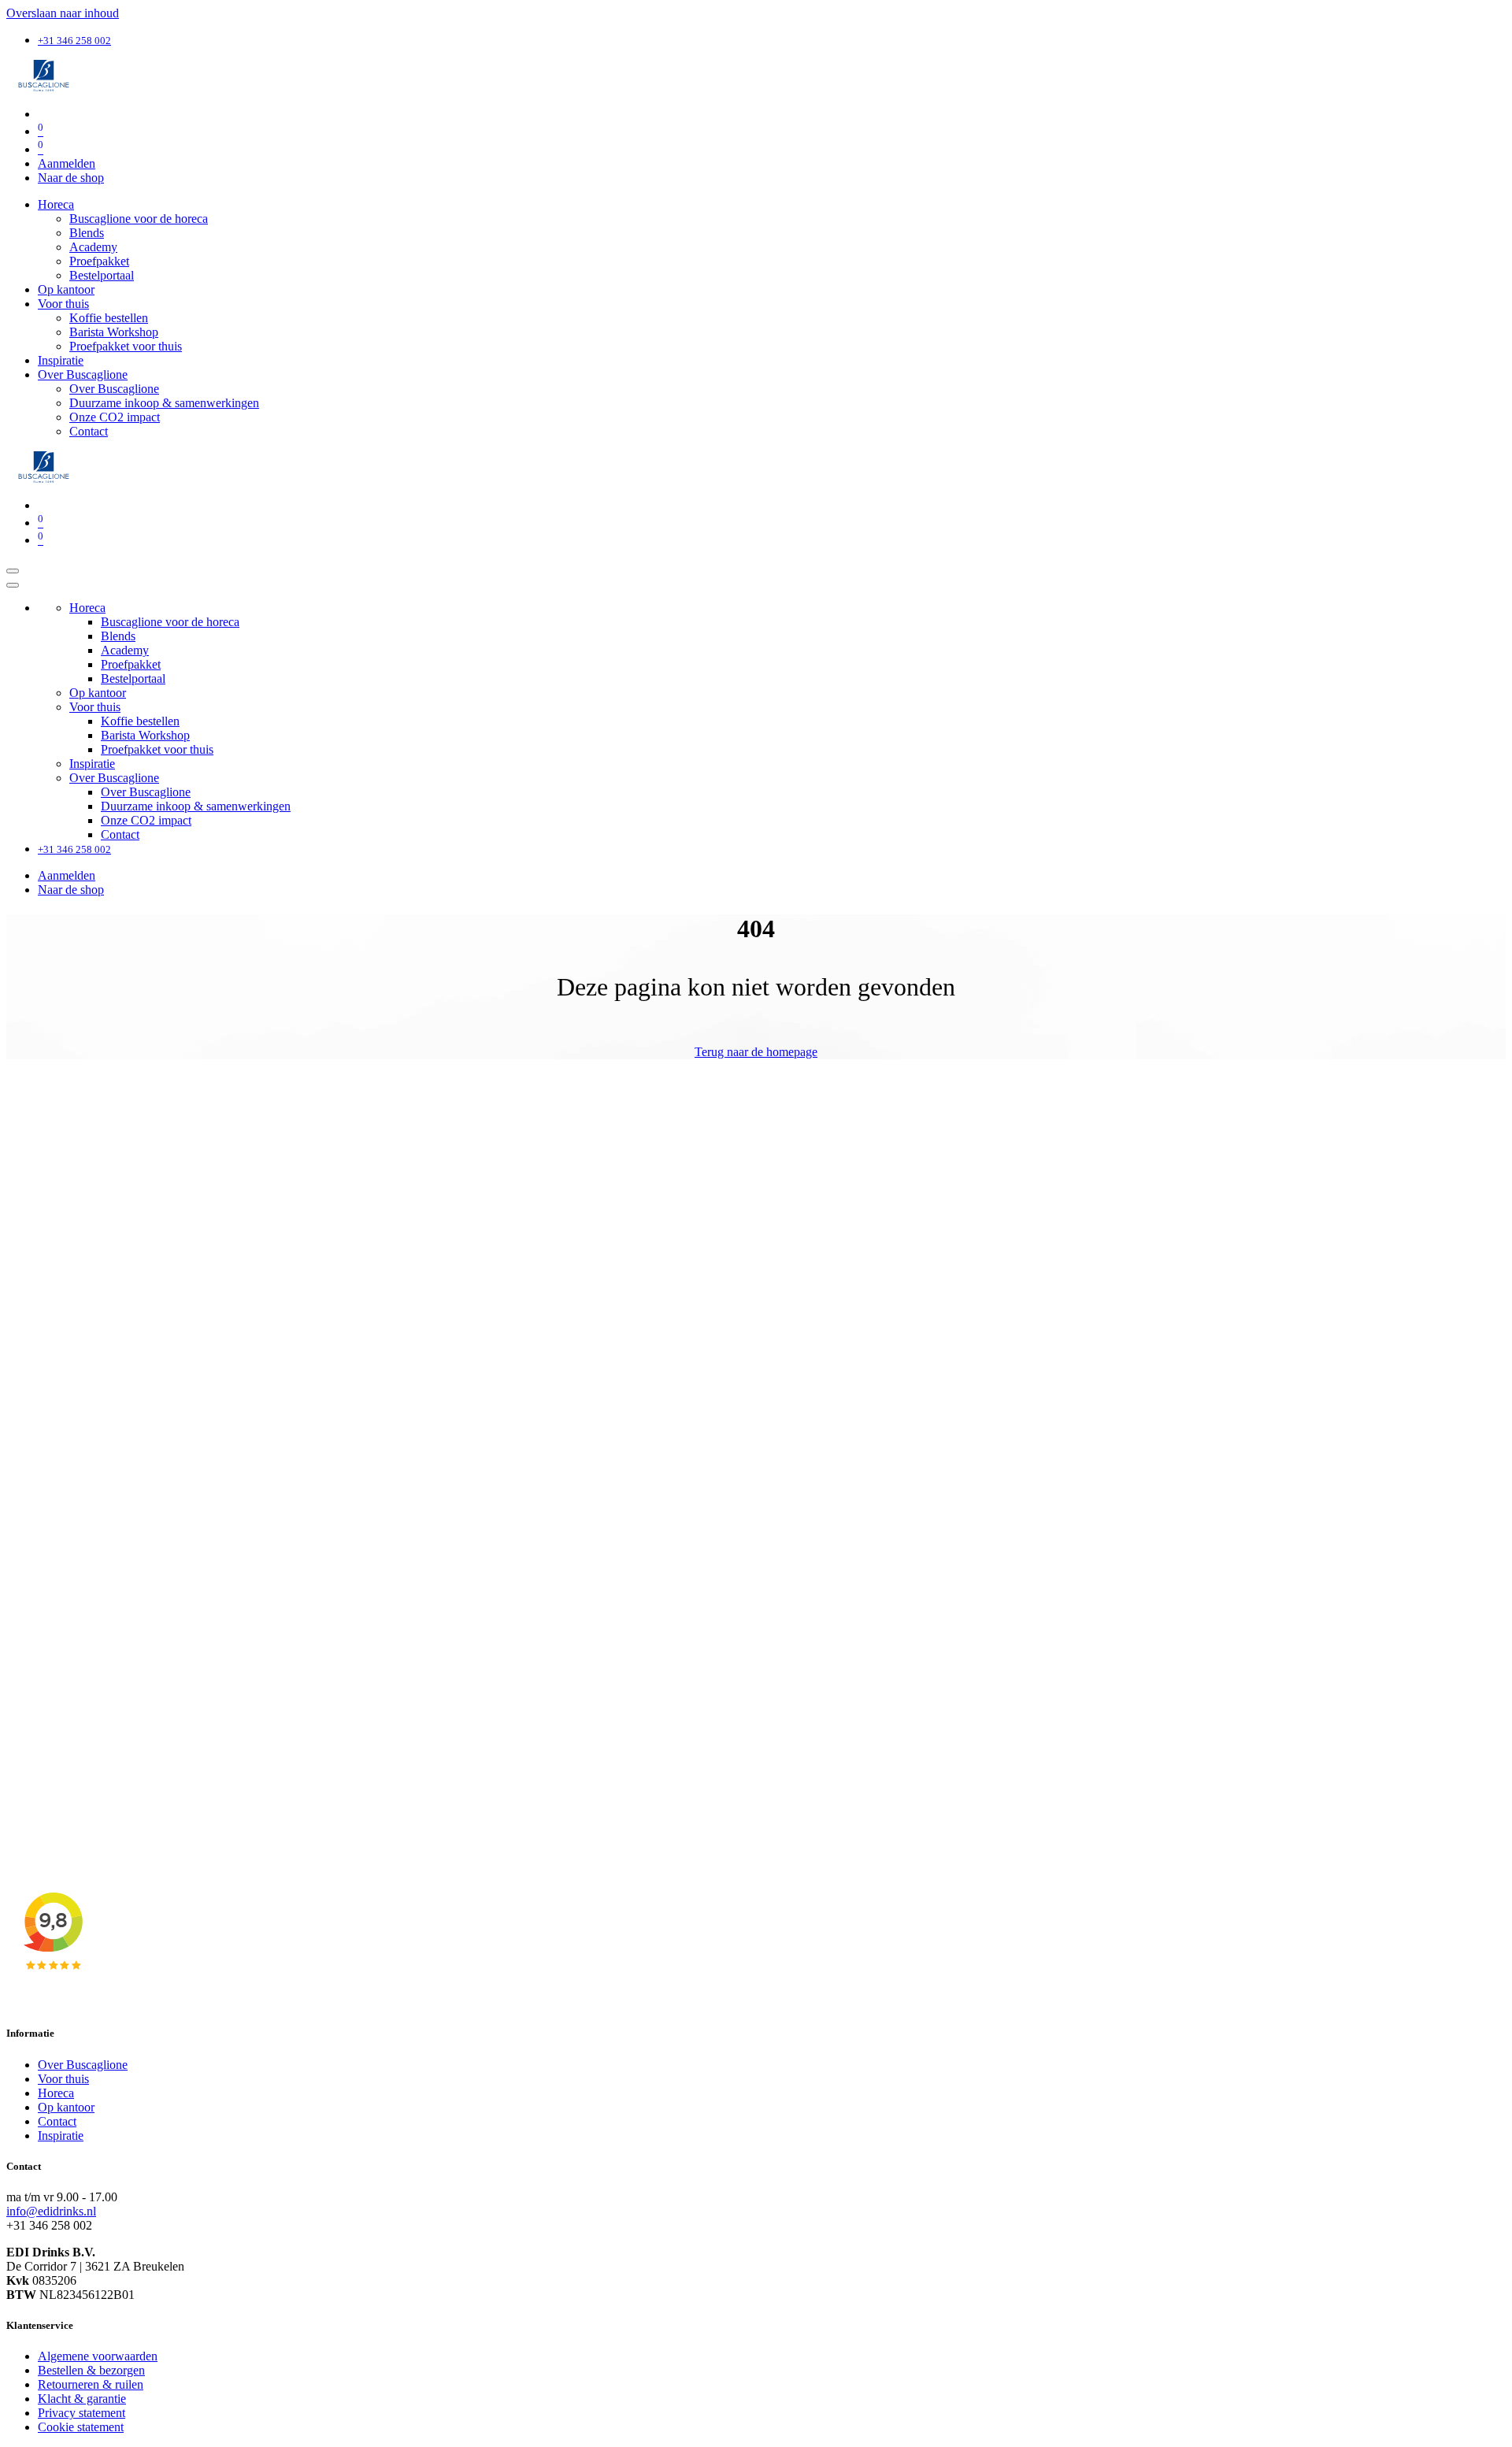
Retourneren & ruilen (91, 2384)
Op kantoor (66, 2107)
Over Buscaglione (83, 2065)
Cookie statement (81, 2427)
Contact (57, 2121)
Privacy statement (82, 2413)
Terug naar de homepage (756, 1052)
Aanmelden (67, 163)
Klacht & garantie (82, 2399)
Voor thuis (63, 2079)
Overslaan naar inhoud (63, 13)
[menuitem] (56, 204)
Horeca (56, 2093)
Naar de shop (71, 178)
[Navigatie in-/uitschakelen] (13, 571)
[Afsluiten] (13, 585)
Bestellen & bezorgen (91, 2370)
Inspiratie (61, 2136)
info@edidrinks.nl (51, 2211)
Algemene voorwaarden (98, 2356)
